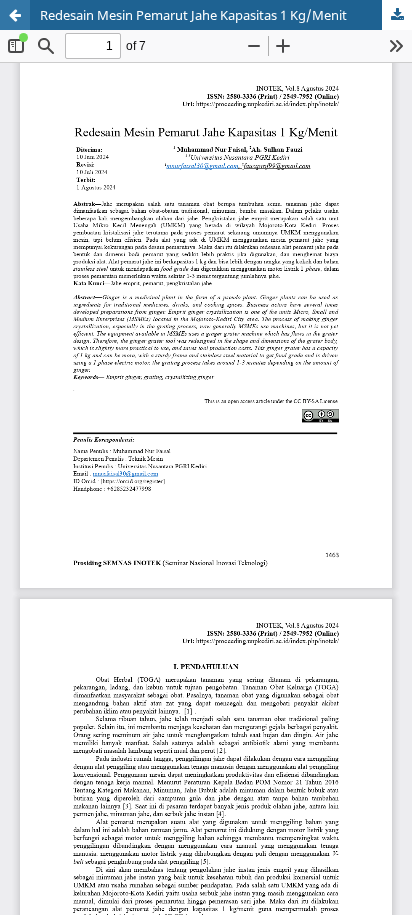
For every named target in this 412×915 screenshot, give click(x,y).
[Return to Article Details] (15, 15)
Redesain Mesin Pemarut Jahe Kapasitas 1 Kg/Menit (193, 15)
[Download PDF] (397, 15)
